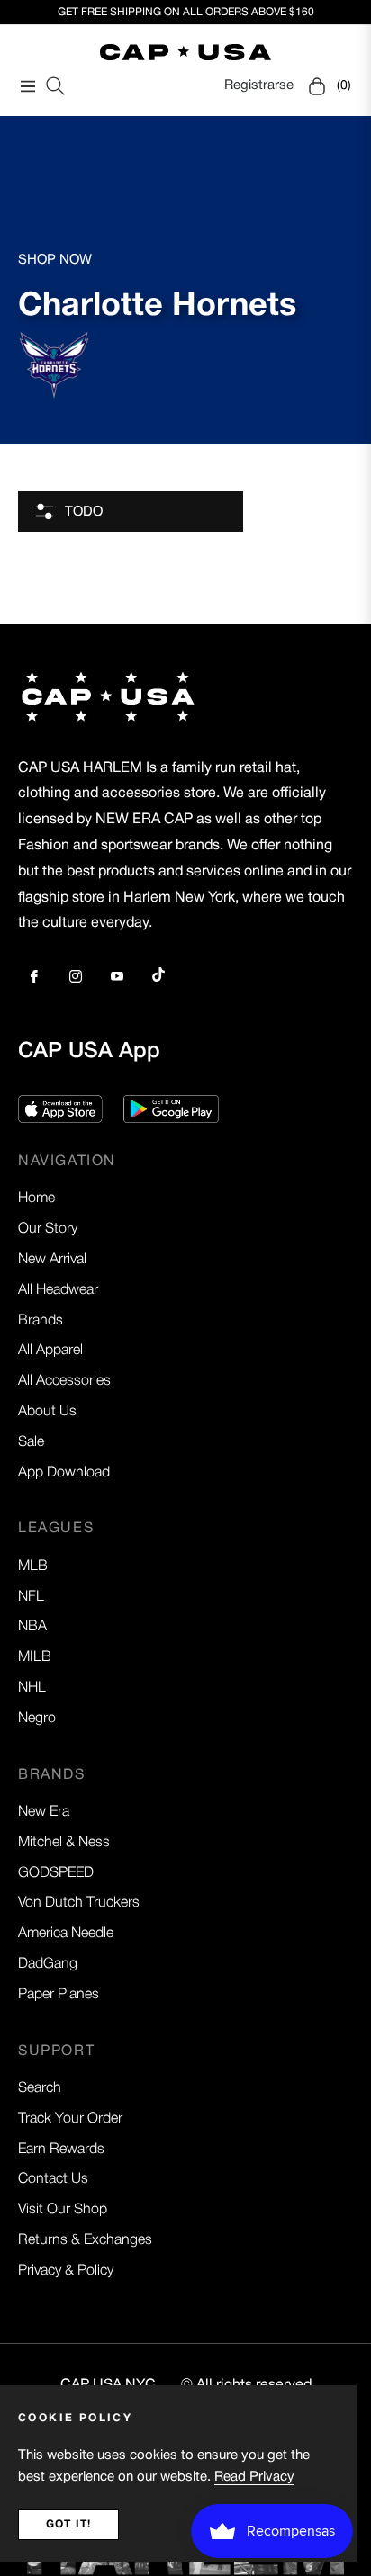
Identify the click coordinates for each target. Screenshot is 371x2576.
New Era (44, 1812)
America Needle (66, 1934)
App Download (64, 1473)
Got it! (68, 2524)
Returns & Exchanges (85, 2240)
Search (40, 2088)
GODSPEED (56, 1873)
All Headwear (58, 1290)
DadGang (48, 1964)
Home (36, 1198)
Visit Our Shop (63, 2210)
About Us (47, 1412)
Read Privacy (254, 2477)
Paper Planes (59, 1995)
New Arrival (52, 1260)
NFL (31, 1597)
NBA (32, 1627)
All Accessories (64, 1381)
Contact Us (53, 2179)
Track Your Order (70, 2119)
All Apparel (50, 1351)
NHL (32, 1688)
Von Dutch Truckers (79, 1903)
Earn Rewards (61, 2150)
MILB (35, 1657)
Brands (41, 1321)
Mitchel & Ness (64, 1843)
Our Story (48, 1229)
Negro (37, 1719)
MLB (33, 1566)
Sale (31, 1442)
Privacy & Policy (66, 2271)
